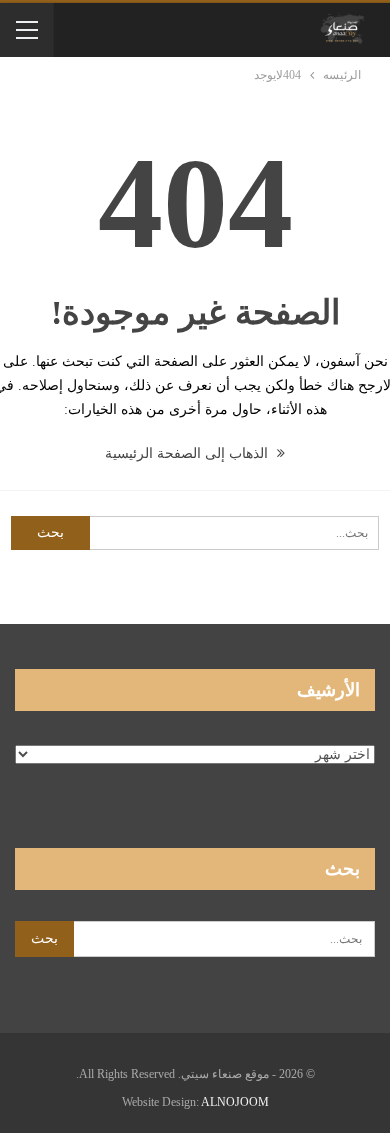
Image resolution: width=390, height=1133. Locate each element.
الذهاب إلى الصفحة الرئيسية (188, 453)
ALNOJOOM (235, 1102)
